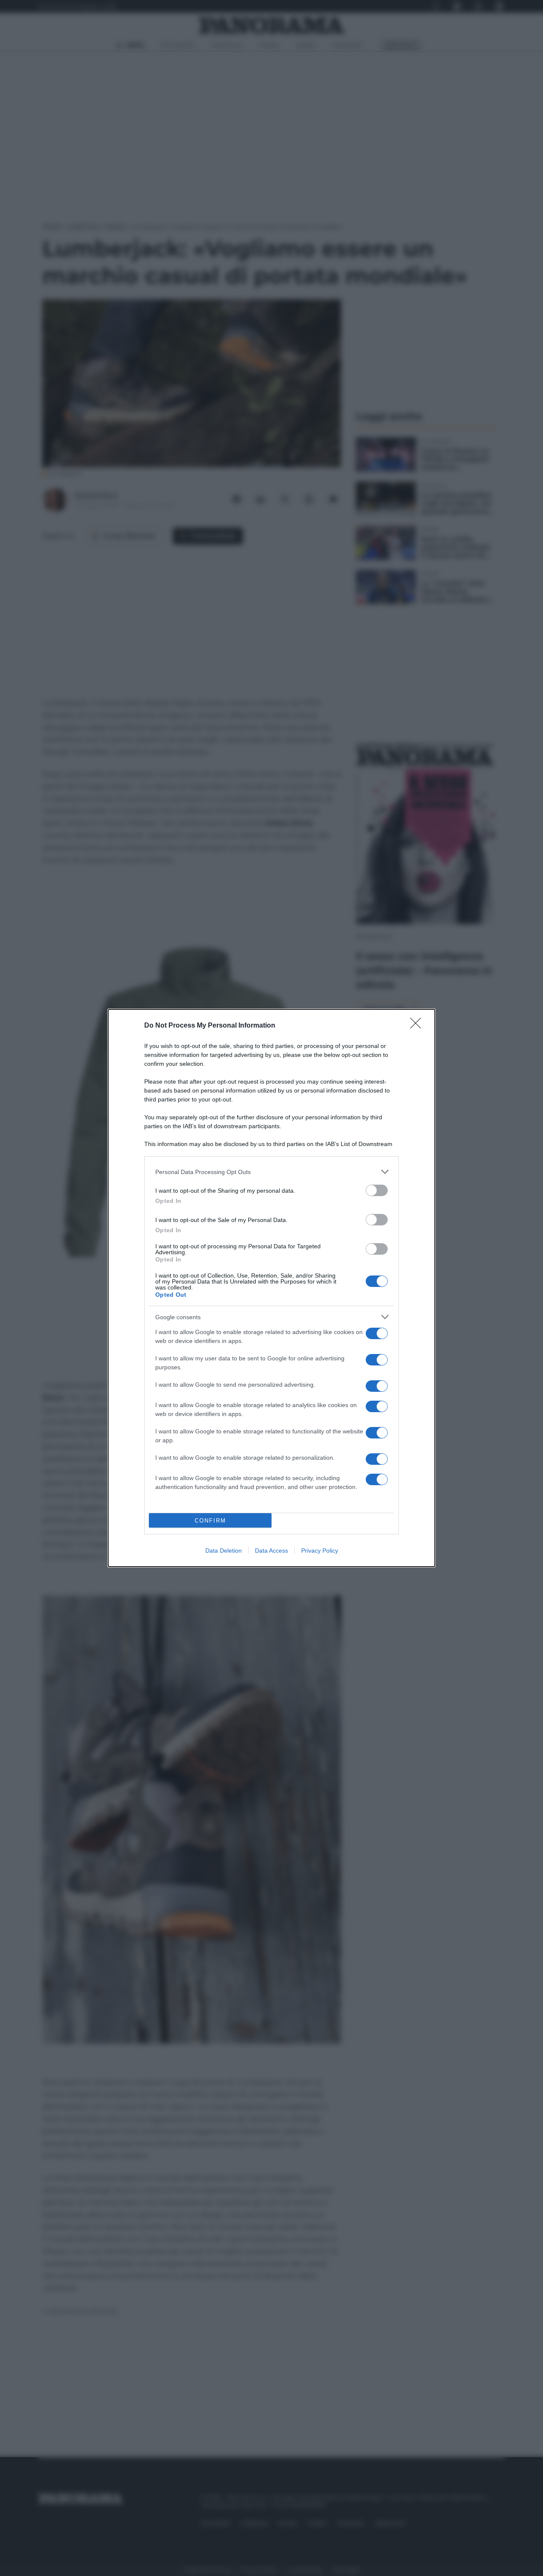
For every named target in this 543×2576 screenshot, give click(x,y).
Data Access (271, 1551)
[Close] (418, 1026)
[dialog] (271, 1288)
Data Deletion (224, 1551)
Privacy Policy (320, 1551)
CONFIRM (210, 1521)
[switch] (377, 1190)
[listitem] (271, 1172)
